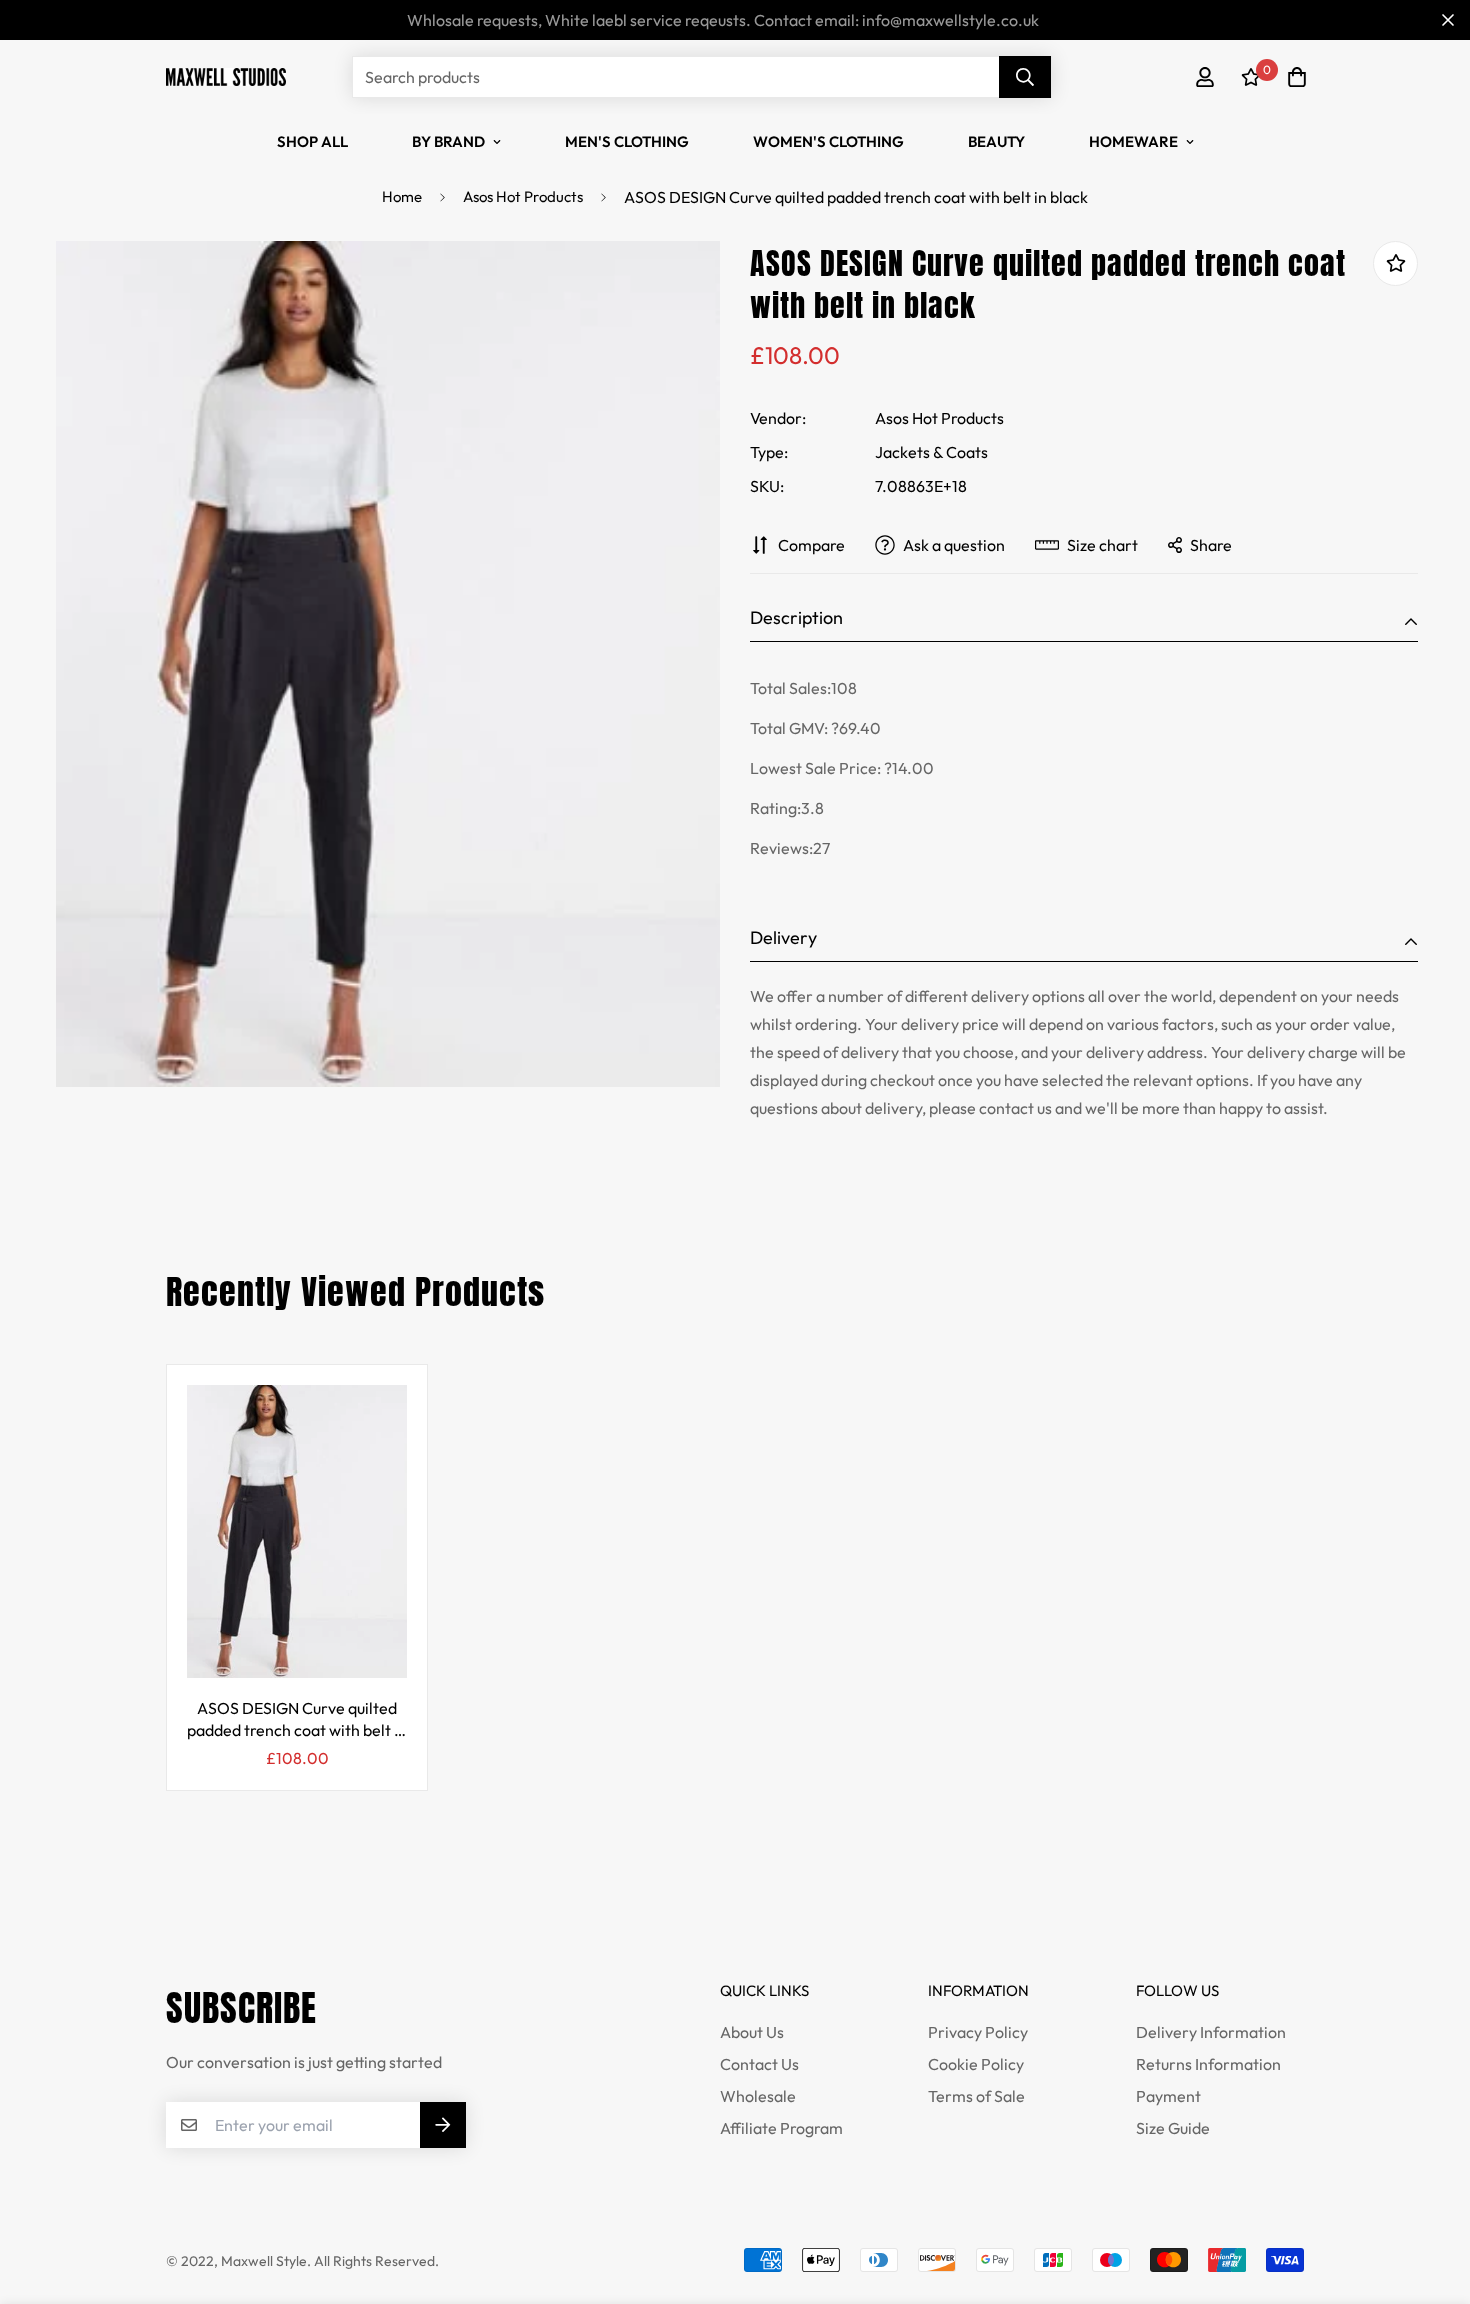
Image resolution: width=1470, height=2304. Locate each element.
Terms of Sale (976, 2096)
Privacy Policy (978, 2032)
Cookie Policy (976, 2064)
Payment (1168, 2096)
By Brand (448, 141)
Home (402, 196)
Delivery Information (1211, 2032)
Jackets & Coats (931, 452)
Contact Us (759, 2064)
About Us (752, 2032)
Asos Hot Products (523, 196)
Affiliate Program (781, 2128)
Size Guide (1173, 2128)
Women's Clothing (828, 141)
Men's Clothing (627, 141)
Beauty (996, 141)
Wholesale (758, 2096)
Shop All (312, 141)
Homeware (1133, 141)
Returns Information (1208, 2064)
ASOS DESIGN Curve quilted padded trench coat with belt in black (297, 1719)
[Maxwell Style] (226, 76)
